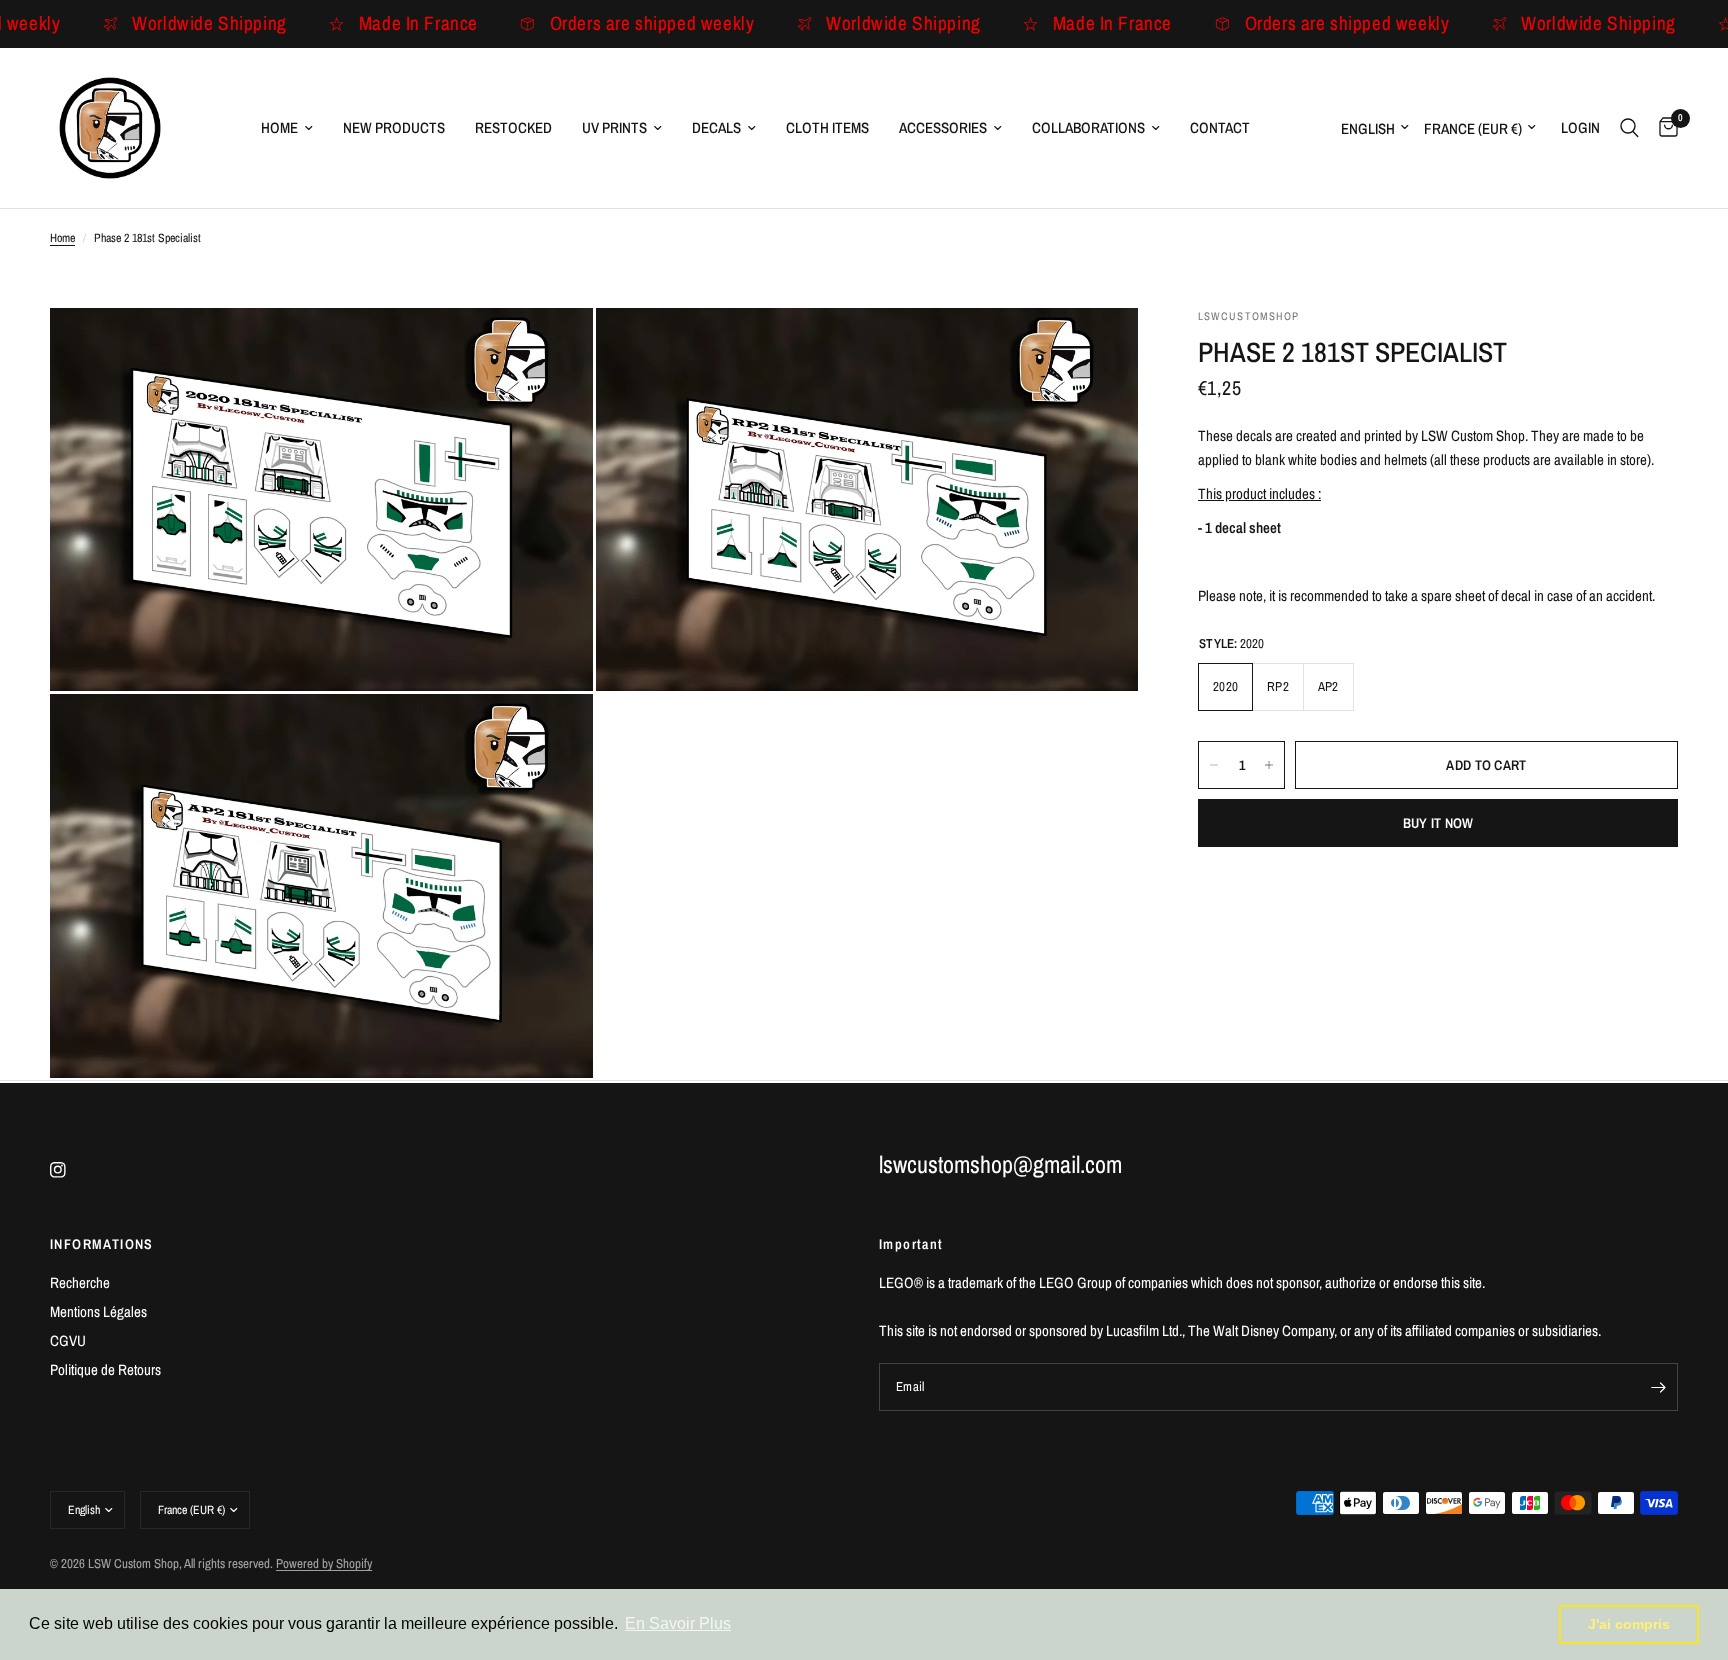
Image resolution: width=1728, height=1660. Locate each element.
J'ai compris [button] (1629, 1624)
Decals (716, 127)
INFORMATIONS (102, 1244)
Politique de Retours (105, 1369)
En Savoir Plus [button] (678, 1623)
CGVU (68, 1340)
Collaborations (1088, 127)
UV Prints (614, 127)
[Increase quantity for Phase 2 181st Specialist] (1269, 765)
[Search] (1629, 128)
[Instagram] (72, 1170)
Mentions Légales (98, 1311)
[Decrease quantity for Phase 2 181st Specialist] (1214, 765)
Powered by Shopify (324, 1563)
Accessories (943, 127)
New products (394, 127)
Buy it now (1438, 823)
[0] (1663, 128)
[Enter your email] (1658, 1387)
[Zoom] (551, 350)
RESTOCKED (513, 127)
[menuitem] (287, 128)
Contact (1220, 127)
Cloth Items (827, 127)
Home (279, 127)
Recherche (80, 1282)
